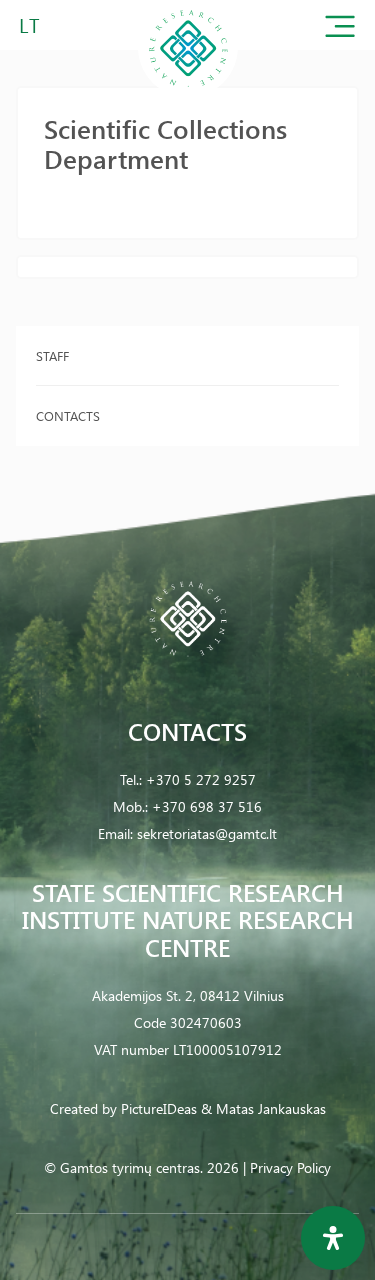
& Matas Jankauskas (263, 1108)
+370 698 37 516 (207, 806)
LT (29, 24)
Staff (52, 355)
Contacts (68, 415)
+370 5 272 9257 (201, 779)
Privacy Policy (290, 1167)
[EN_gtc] (188, 93)
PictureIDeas (159, 1108)
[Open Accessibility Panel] (333, 1238)
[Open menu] (340, 30)
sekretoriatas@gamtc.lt (207, 833)
